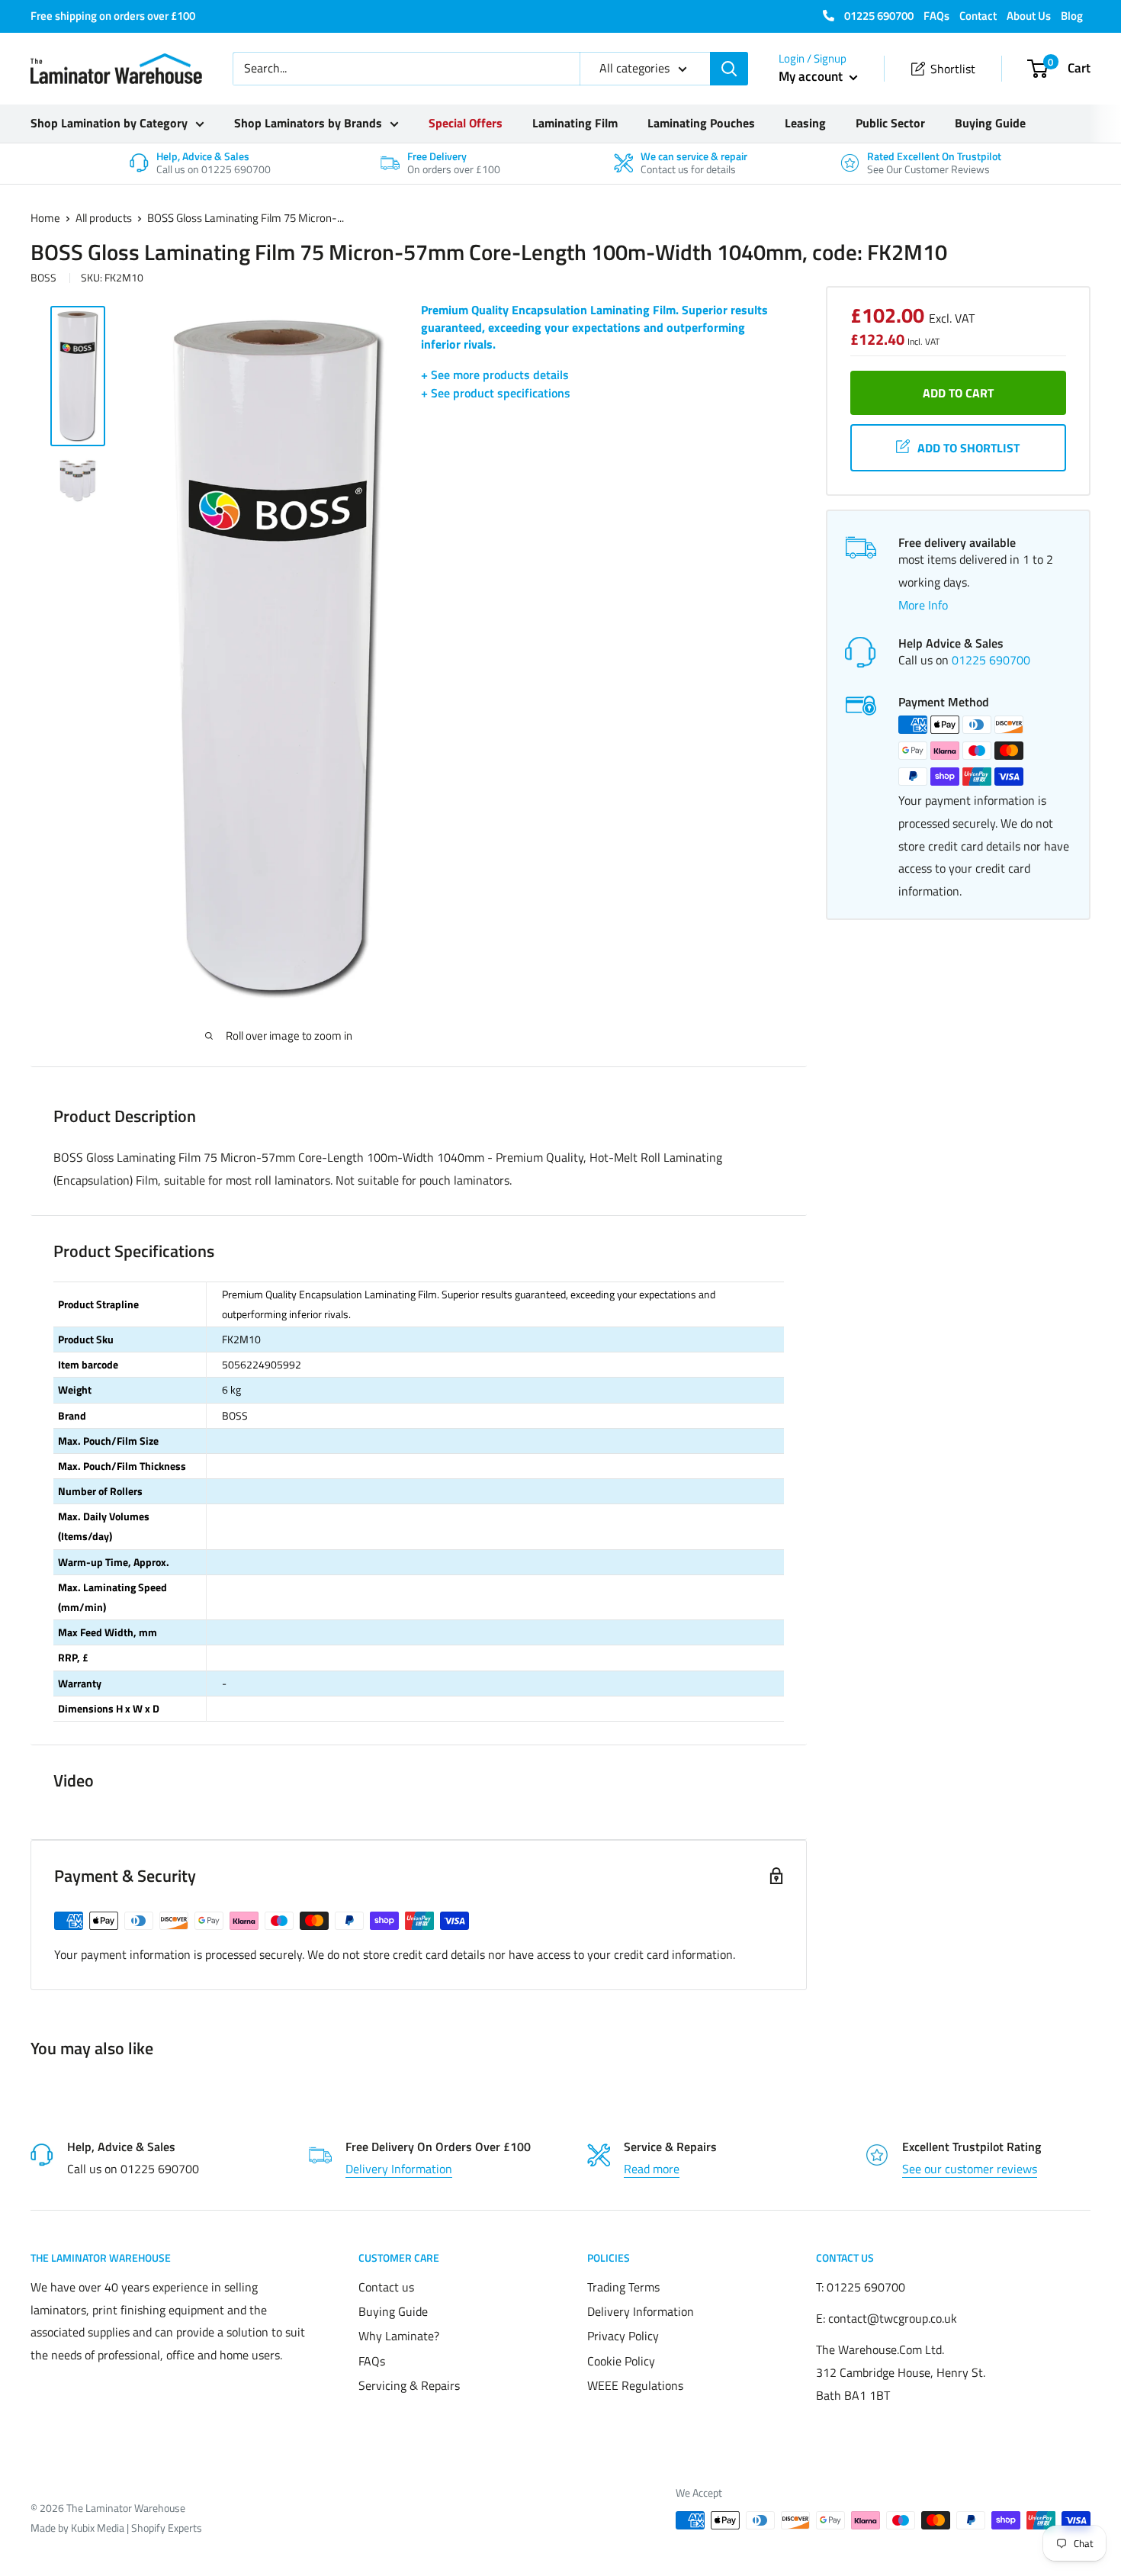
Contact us (386, 2287)
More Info (923, 605)
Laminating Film (575, 123)
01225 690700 (878, 16)
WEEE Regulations (635, 2385)
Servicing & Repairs (409, 2385)
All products (104, 218)
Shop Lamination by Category (109, 123)
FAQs (936, 16)
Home (45, 218)
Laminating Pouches (701, 123)
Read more (652, 2169)
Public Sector (890, 123)
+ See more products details (495, 375)
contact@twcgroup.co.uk (893, 2318)
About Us (1029, 16)
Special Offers (466, 123)
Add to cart (958, 393)
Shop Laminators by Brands (308, 123)
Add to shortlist (968, 448)
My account (812, 76)
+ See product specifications (496, 393)
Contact (978, 16)
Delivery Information (399, 2169)
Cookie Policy (621, 2361)
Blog (1072, 16)
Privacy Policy (623, 2336)
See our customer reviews (970, 2169)
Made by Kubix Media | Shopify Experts (116, 2528)
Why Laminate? (399, 2336)
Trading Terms (623, 2287)
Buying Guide (990, 123)
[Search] (729, 69)
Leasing (805, 123)
